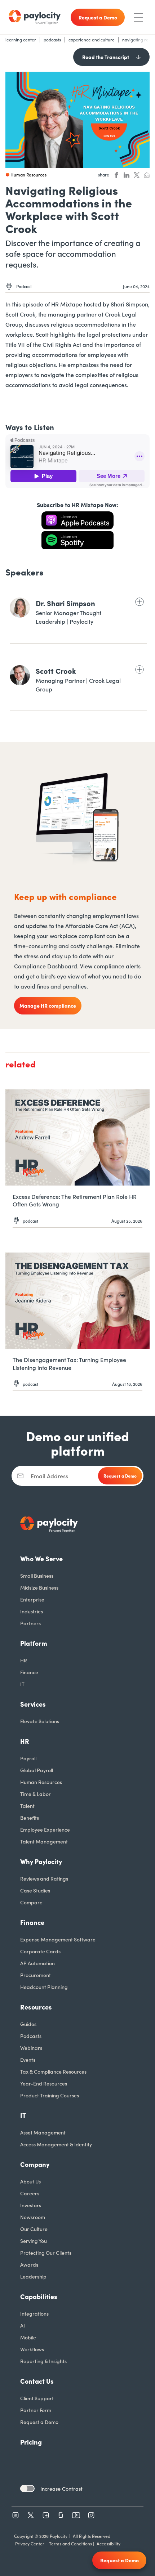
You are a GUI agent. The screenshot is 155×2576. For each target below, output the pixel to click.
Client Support (37, 2398)
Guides (28, 2024)
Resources (36, 2007)
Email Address (49, 1476)
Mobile (28, 2337)
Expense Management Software (58, 1939)
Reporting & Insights (43, 2361)
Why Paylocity (41, 1861)
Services (33, 1704)
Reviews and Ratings (44, 1878)
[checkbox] (27, 2488)
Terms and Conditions (70, 2543)
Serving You (34, 2241)
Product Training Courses (50, 2095)
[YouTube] (76, 2515)
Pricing (31, 2442)
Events (28, 2060)
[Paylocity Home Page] (35, 17)
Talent (27, 1806)
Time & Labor (36, 1794)
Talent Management (44, 1841)
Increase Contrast (61, 2488)
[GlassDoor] (61, 2515)
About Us (30, 2181)
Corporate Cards (40, 1951)
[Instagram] (91, 2515)
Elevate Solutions (40, 1721)
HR (24, 1660)
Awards (29, 2264)
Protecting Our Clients (46, 2253)
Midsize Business (39, 1587)
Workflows (32, 2349)
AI (23, 2325)
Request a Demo (39, 2422)
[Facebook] (46, 2515)
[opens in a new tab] (77, 520)
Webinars (31, 2048)
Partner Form (36, 2410)
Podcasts (31, 2036)
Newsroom (33, 2217)
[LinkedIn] (15, 2515)
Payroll (28, 1758)
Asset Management (43, 2132)
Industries (32, 1611)
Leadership (33, 2276)
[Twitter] (31, 2515)
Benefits (30, 1818)
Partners (30, 1623)
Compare (31, 1902)
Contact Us (37, 2381)
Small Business (37, 1576)
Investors (31, 2205)
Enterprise (32, 1599)
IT (22, 1684)
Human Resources (41, 1782)
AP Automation (37, 1963)
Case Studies (35, 1890)
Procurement (36, 1975)
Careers (30, 2193)
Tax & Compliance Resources (53, 2071)
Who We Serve (41, 1558)
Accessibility (108, 2543)
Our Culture (34, 2229)
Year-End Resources (44, 2083)
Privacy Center (30, 2543)
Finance (29, 1672)
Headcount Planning (44, 1987)
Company (35, 2164)
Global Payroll (37, 1770)
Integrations (34, 2313)
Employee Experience (45, 1829)
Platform (34, 1643)
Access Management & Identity (56, 2144)
